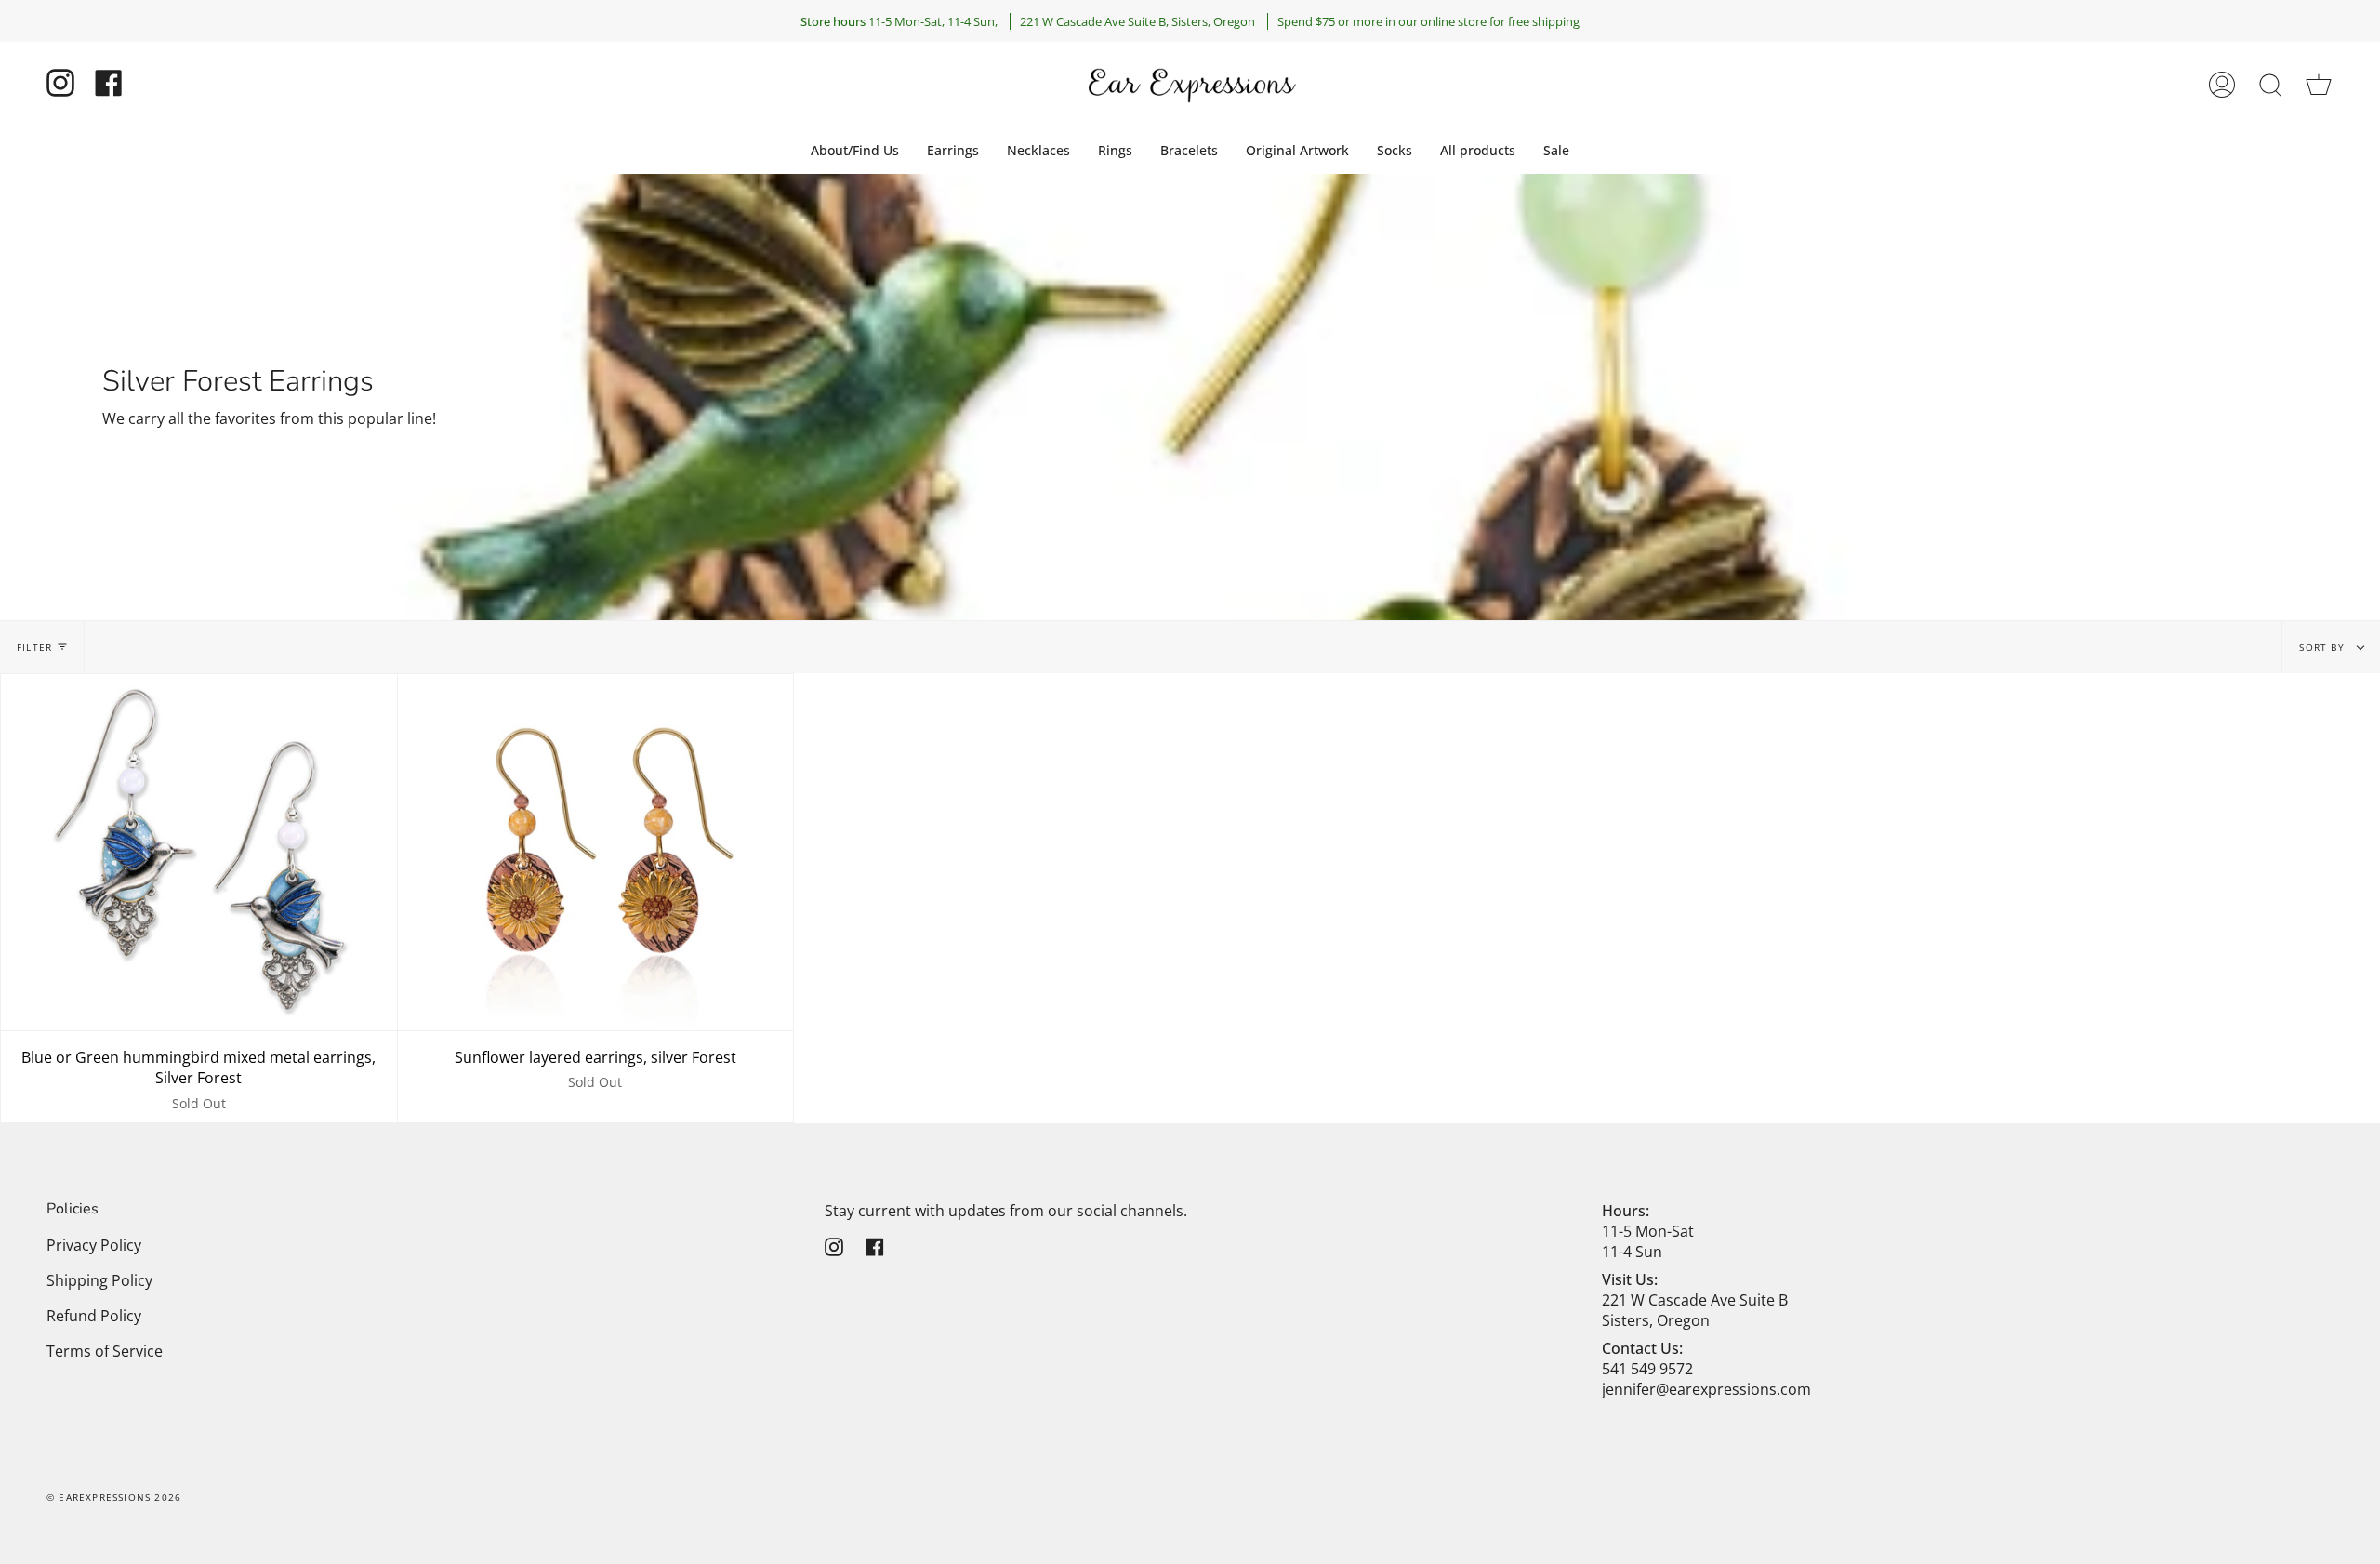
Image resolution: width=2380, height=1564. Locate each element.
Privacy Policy (94, 1245)
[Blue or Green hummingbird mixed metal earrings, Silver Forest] (199, 852)
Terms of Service (105, 1351)
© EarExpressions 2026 (114, 1497)
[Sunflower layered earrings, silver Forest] (596, 852)
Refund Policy (94, 1316)
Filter (34, 647)
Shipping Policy (99, 1280)
